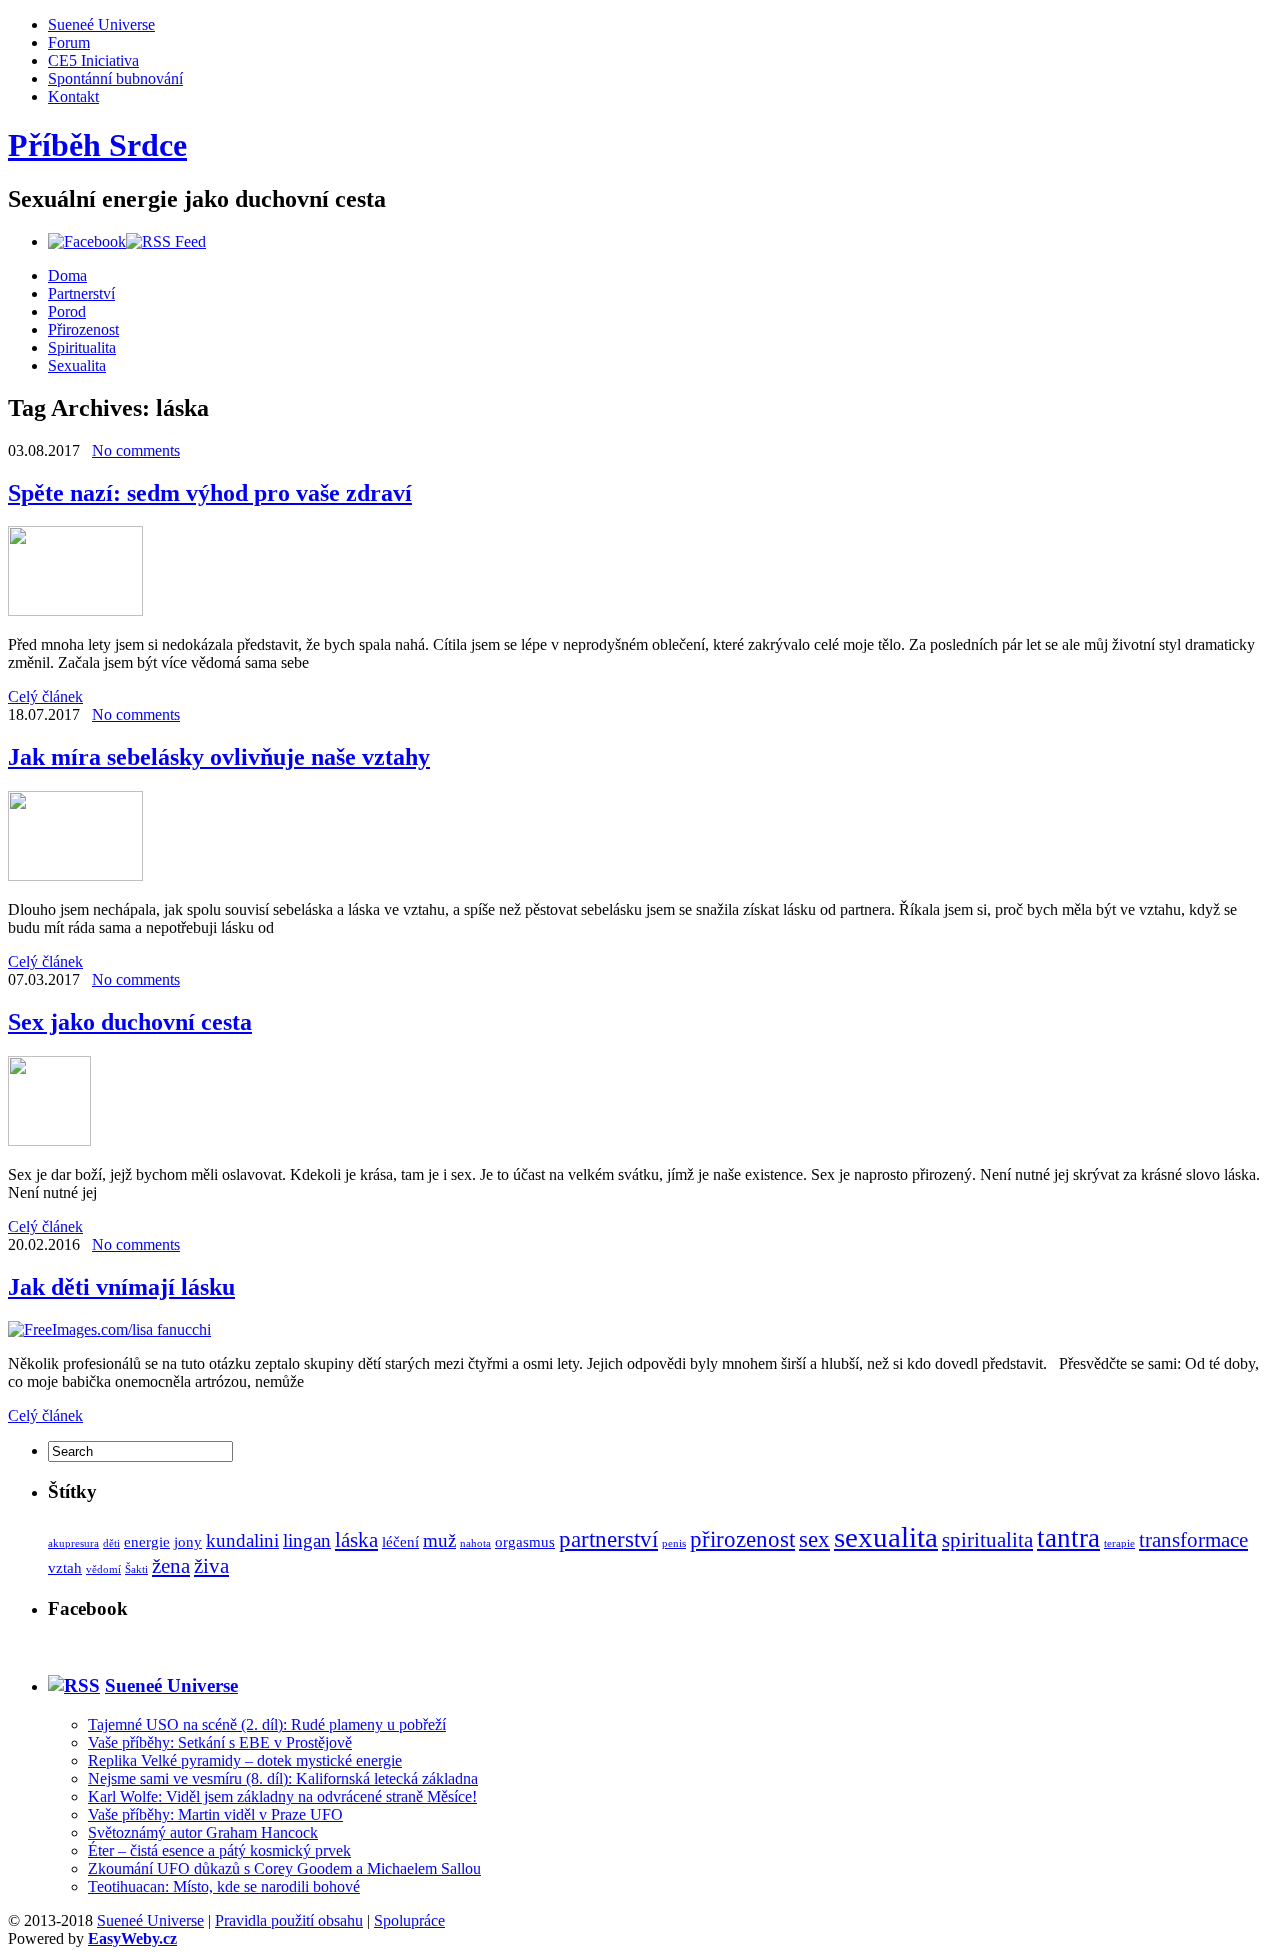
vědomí (103, 1569)
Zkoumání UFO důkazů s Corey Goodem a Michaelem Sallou (284, 1868)
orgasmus (525, 1541)
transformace (1193, 1540)
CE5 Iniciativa (93, 60)
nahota (475, 1543)
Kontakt (73, 96)
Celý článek (45, 696)
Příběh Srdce (97, 145)
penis (674, 1543)
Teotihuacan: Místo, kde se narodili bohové (224, 1886)
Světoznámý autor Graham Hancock (203, 1832)
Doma (67, 275)
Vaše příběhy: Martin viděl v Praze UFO (215, 1814)
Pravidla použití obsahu (289, 1920)
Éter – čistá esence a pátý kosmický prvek (219, 1850)
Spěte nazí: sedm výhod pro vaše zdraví (210, 493)
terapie (1119, 1543)
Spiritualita (82, 347)
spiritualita (987, 1540)
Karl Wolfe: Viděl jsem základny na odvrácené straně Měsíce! (282, 1796)
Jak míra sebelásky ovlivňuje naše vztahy (219, 757)
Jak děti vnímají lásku (121, 1287)
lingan (307, 1540)
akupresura (73, 1543)
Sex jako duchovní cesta (130, 1022)
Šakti (136, 1569)
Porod (67, 311)
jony (188, 1541)
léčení (400, 1541)
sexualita (886, 1537)
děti (111, 1543)
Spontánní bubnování (115, 78)
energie (147, 1541)
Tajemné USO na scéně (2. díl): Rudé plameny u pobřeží (267, 1724)
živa (211, 1566)
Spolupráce (409, 1920)
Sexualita (77, 365)
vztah (65, 1567)
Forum (69, 42)
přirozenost (742, 1539)
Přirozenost (83, 329)
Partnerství (81, 293)
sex (814, 1539)
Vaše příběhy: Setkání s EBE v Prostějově (220, 1742)
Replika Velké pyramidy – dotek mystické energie (245, 1760)
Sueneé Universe (101, 24)
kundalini (242, 1540)
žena (171, 1566)
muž (439, 1540)
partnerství (608, 1539)
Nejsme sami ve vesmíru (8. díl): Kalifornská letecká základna (283, 1778)
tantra (1068, 1538)
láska (356, 1540)
